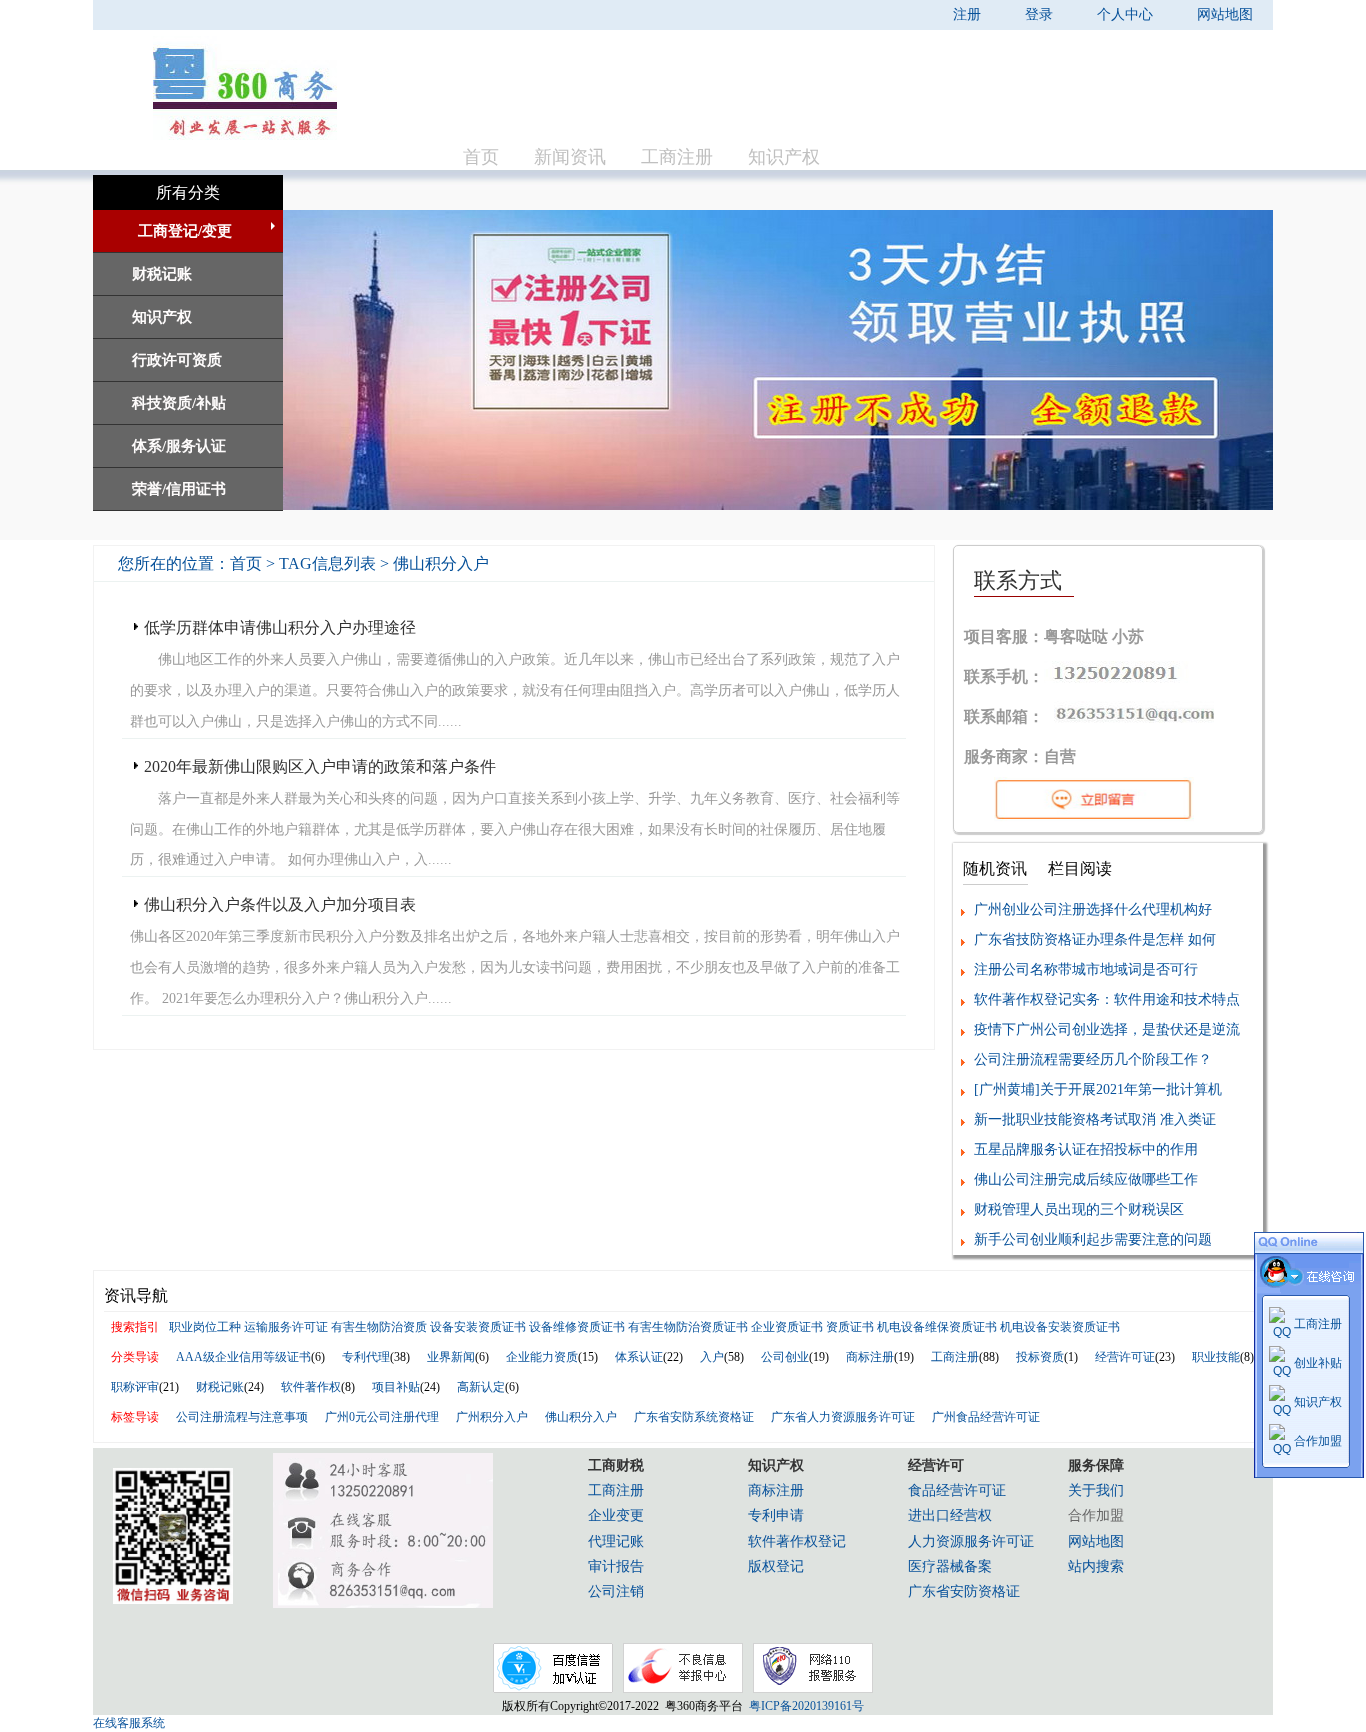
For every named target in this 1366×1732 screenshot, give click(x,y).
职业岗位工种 (205, 1327)
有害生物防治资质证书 (688, 1327)
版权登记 (776, 1566)
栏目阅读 (1080, 868)
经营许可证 (1125, 1357)
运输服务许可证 (286, 1327)
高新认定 (481, 1387)
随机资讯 (995, 868)
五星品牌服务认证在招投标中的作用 (1086, 1149)
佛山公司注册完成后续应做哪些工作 (1086, 1179)
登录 (1039, 14)
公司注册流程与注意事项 (242, 1417)
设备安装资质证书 (478, 1327)
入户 (712, 1357)
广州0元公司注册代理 (382, 1417)
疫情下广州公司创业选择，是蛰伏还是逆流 (1107, 1029)
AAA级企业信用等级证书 (243, 1357)
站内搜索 (1096, 1566)
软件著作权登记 (797, 1541)
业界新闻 (451, 1357)
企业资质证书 (787, 1327)
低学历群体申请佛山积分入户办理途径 (280, 627)
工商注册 (677, 157)
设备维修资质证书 (577, 1327)
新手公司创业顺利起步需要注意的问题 (1093, 1239)
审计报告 (616, 1566)
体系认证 (639, 1357)
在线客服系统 (129, 1723)
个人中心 (1125, 14)
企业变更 (616, 1515)
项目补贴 (396, 1387)
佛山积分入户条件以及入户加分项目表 (280, 904)
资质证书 (850, 1327)
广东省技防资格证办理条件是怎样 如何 (1095, 939)
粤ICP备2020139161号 (803, 1706)
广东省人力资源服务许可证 (843, 1417)
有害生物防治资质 (379, 1327)
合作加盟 (1318, 1441)
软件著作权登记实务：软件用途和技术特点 (1107, 999)
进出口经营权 (950, 1515)
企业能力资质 (542, 1357)
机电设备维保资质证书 (937, 1327)
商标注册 (870, 1357)
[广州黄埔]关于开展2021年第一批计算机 (1098, 1089)
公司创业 (785, 1357)
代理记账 (616, 1541)
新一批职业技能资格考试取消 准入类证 (1095, 1119)
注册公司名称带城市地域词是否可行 (1086, 969)
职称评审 (135, 1387)
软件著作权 (311, 1387)
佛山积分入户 (581, 1417)
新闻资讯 (570, 157)
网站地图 (1225, 14)
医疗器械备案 (950, 1566)
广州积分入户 (492, 1417)
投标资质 (1040, 1357)
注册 (967, 14)
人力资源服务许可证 (971, 1541)
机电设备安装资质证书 (1060, 1327)
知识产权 (784, 157)
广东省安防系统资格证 (694, 1417)
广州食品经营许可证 (986, 1417)
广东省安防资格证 (964, 1591)
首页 (481, 157)
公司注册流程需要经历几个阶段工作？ (1093, 1059)
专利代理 (366, 1357)
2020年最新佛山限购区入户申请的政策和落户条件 (320, 766)
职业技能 (1216, 1357)
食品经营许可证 (957, 1490)
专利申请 (776, 1515)
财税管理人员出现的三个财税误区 (1079, 1209)
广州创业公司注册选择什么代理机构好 (1093, 909)
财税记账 (220, 1387)
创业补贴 (1318, 1363)
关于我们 (1096, 1490)
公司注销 (616, 1591)
